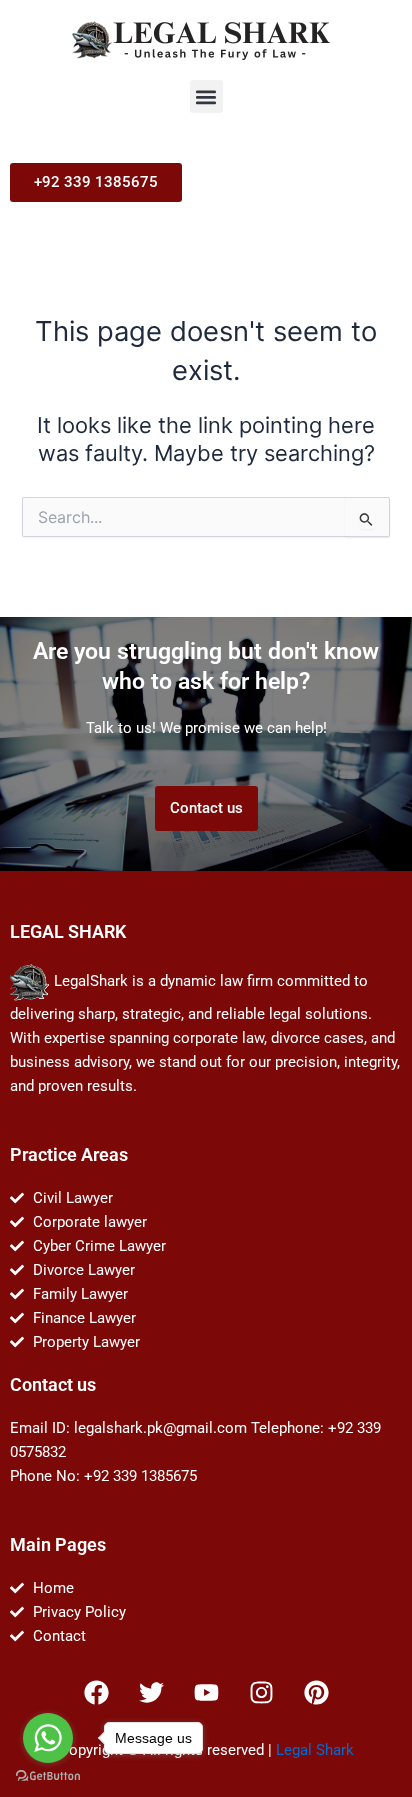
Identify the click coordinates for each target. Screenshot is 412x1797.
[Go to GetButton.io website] (48, 1776)
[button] (206, 96)
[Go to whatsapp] (48, 1738)
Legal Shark (315, 1750)
